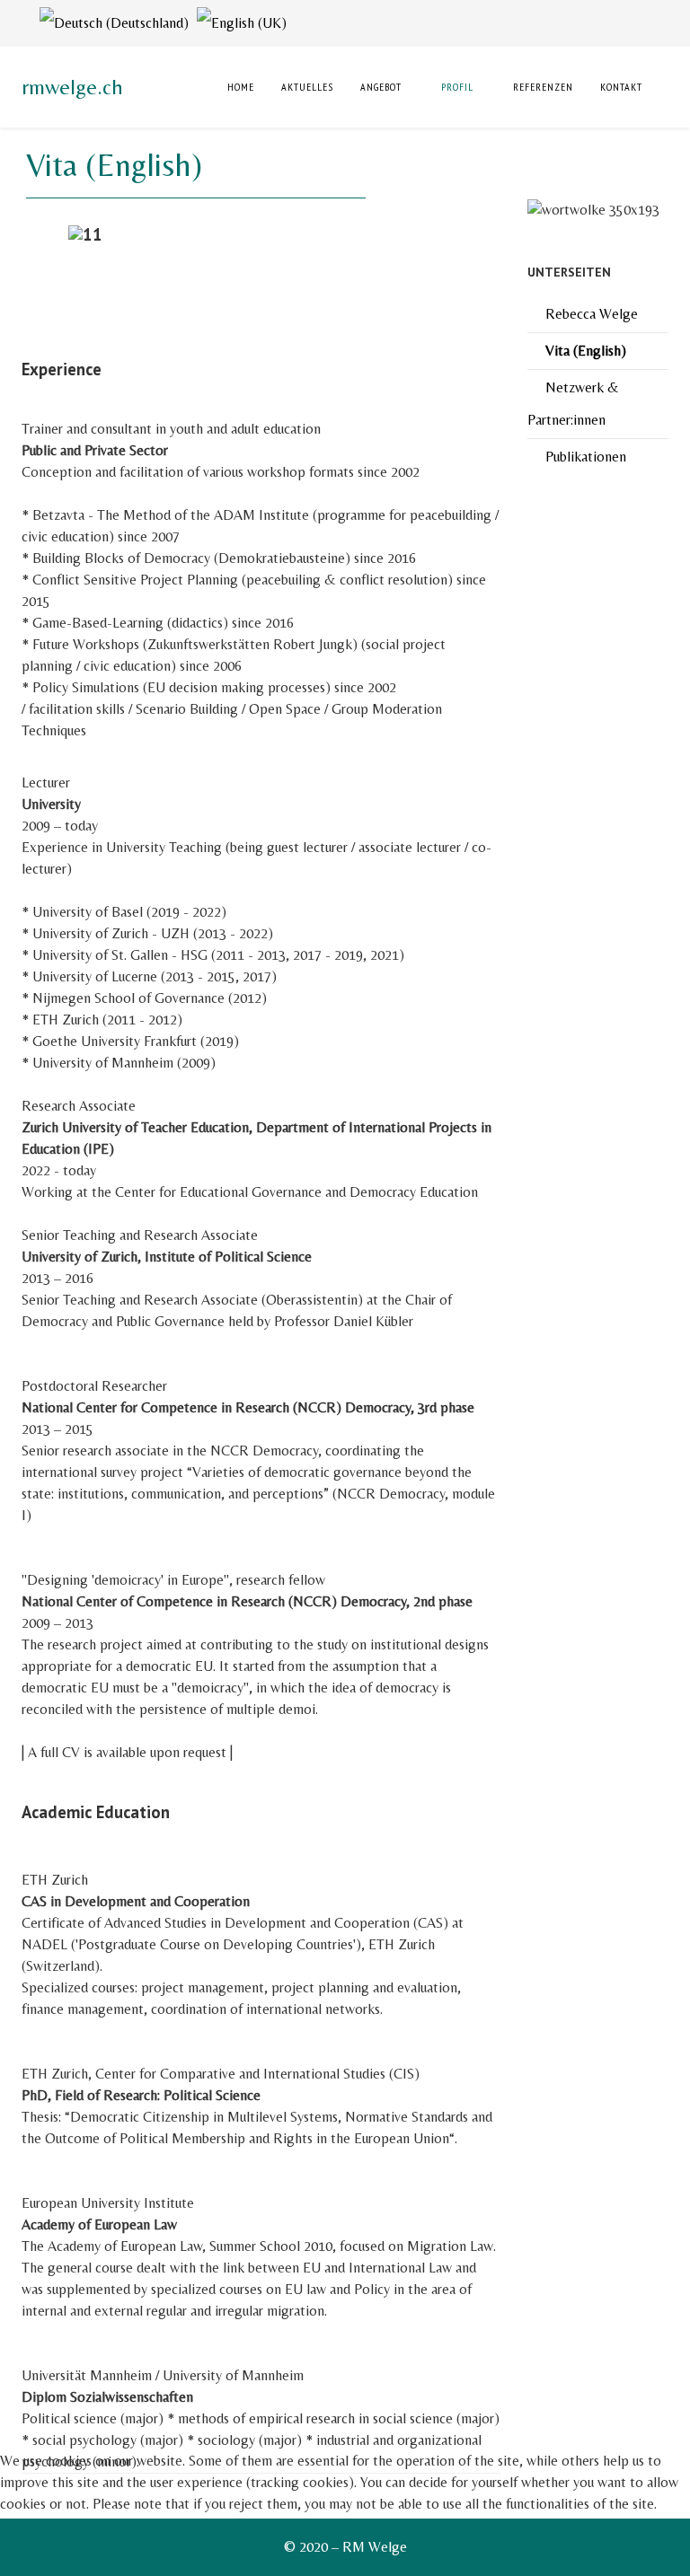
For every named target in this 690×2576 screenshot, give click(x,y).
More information (345, 2565)
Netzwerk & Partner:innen (573, 404)
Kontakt (621, 87)
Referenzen (543, 87)
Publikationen (586, 457)
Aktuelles (307, 87)
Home (239, 87)
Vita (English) (586, 351)
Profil (457, 87)
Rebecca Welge (592, 314)
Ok (20, 2539)
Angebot (381, 87)
